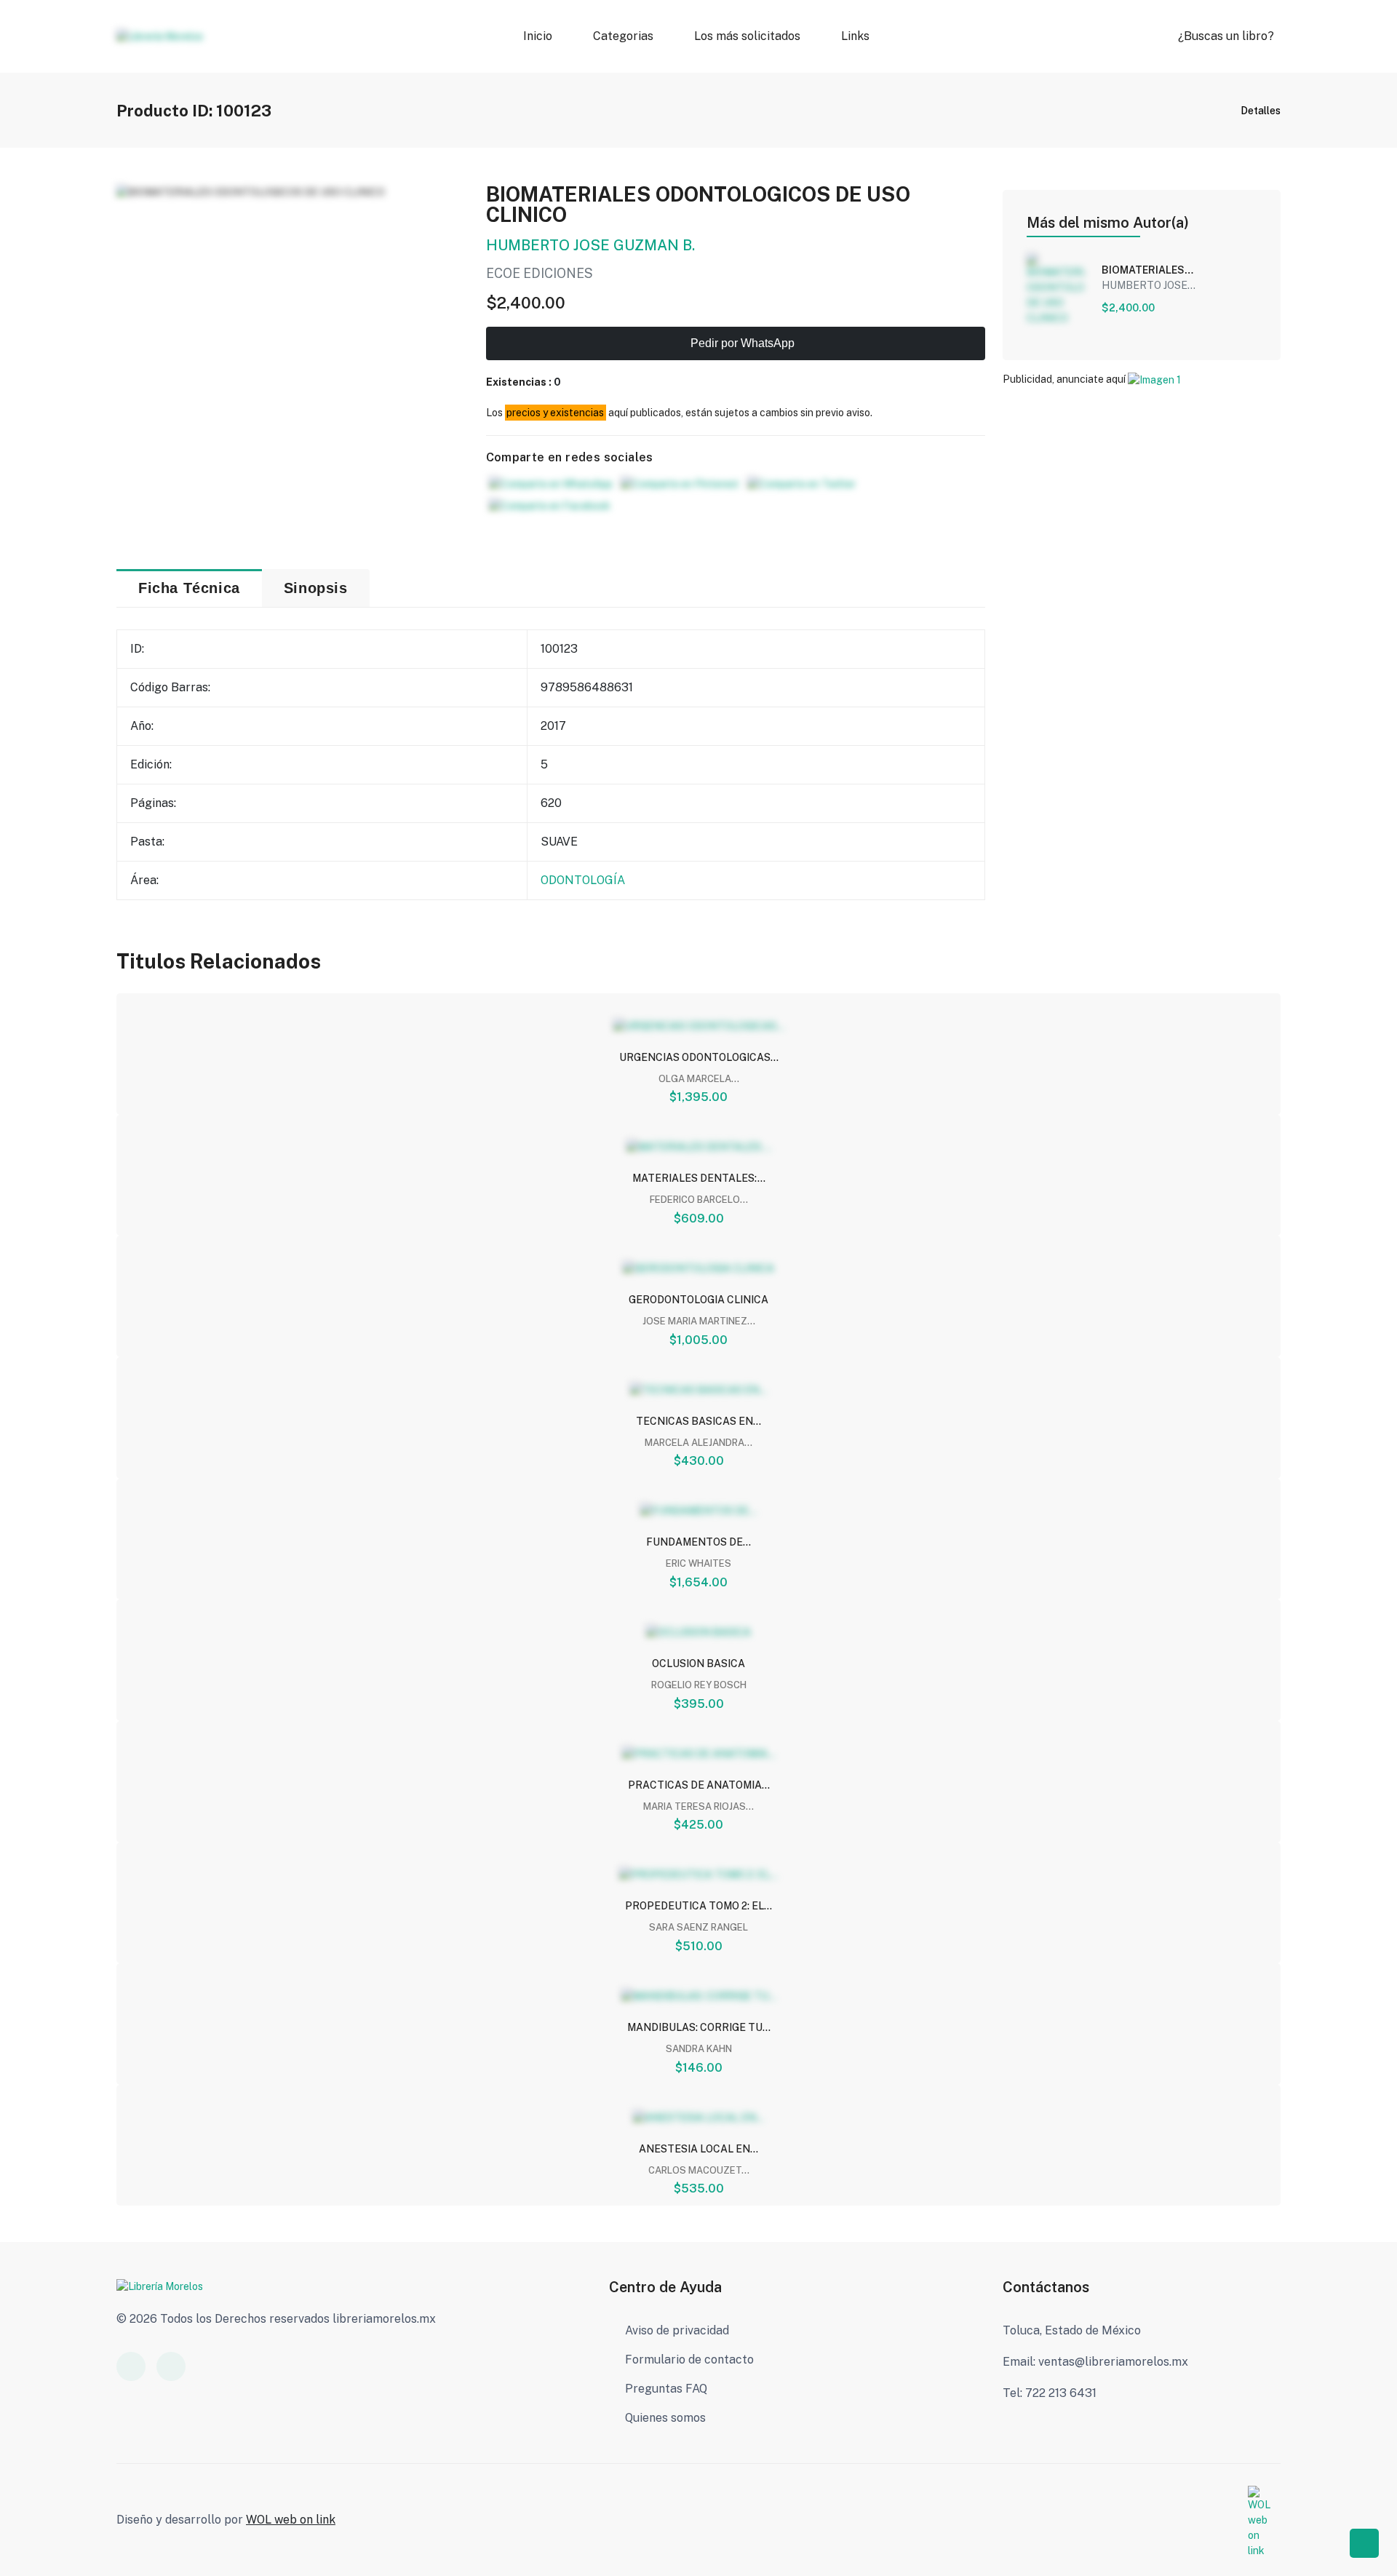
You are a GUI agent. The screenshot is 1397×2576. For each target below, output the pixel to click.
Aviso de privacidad (677, 2330)
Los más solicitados (747, 36)
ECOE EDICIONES (540, 273)
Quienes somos (665, 2418)
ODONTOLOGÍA (583, 880)
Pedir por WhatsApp (741, 343)
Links (855, 36)
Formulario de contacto (689, 2360)
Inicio (538, 36)
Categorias (623, 36)
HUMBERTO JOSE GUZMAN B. (590, 245)
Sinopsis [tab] (316, 588)
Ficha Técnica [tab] (189, 588)
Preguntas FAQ (666, 2389)
